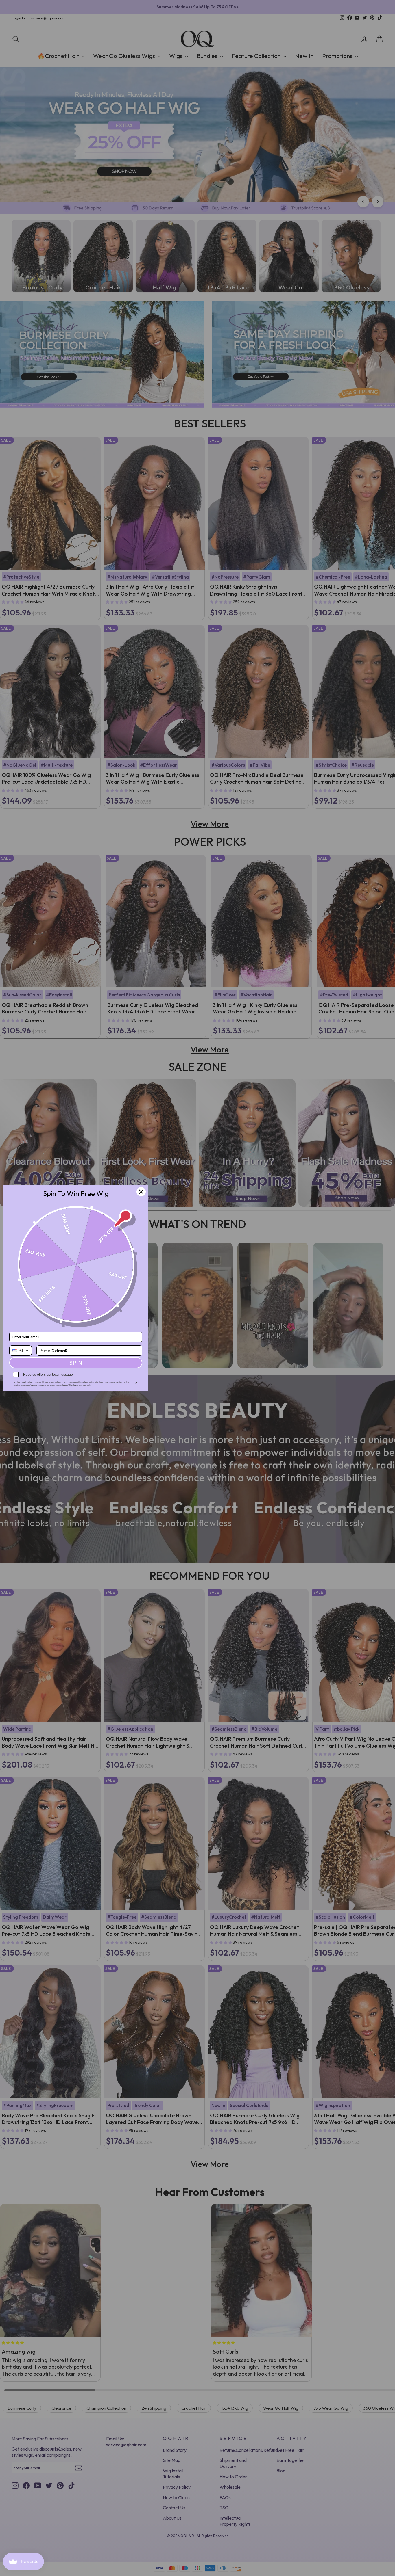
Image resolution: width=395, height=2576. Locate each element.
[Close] (141, 1192)
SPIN (76, 1363)
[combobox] (21, 1351)
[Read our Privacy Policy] (135, 1383)
